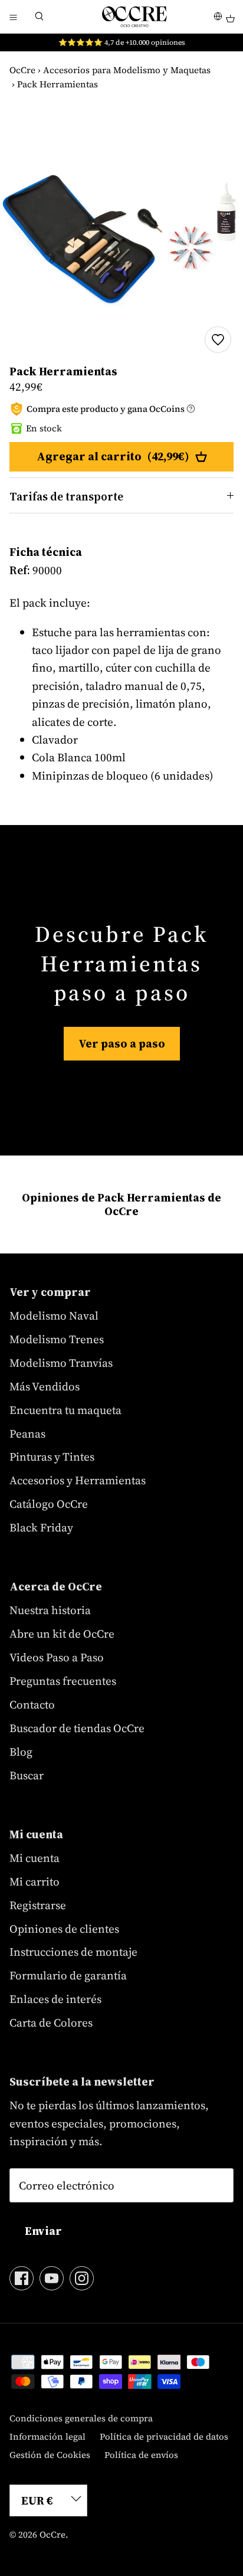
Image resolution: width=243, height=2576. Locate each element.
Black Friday (41, 1527)
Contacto (32, 1704)
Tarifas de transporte (66, 496)
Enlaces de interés (55, 1999)
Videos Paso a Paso (57, 1657)
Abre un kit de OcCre (62, 1634)
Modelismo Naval (54, 1315)
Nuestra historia (50, 1610)
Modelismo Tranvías (61, 1363)
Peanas (27, 1433)
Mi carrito (35, 1881)
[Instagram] (82, 2278)
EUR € (37, 2500)
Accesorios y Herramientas (78, 1480)
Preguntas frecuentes (63, 1681)
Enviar (43, 2231)
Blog (21, 1752)
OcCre (22, 70)
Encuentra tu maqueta (65, 1410)
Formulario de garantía (68, 1975)
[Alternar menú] (13, 17)
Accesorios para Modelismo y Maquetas (127, 70)
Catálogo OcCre (49, 1504)
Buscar (27, 1775)
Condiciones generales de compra (81, 2418)
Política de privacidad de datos (164, 2436)
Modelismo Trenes (57, 1339)
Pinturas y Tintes (52, 1456)
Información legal (47, 2436)
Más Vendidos (45, 1386)
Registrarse (38, 1905)
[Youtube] (52, 2278)
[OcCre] (134, 17)
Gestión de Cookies (50, 2455)
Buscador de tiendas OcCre (77, 1728)
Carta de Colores (51, 2022)
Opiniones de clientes (64, 1929)
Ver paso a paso (122, 1043)
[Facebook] (22, 2278)
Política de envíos (141, 2455)
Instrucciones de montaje (73, 1952)
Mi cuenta (35, 1858)
